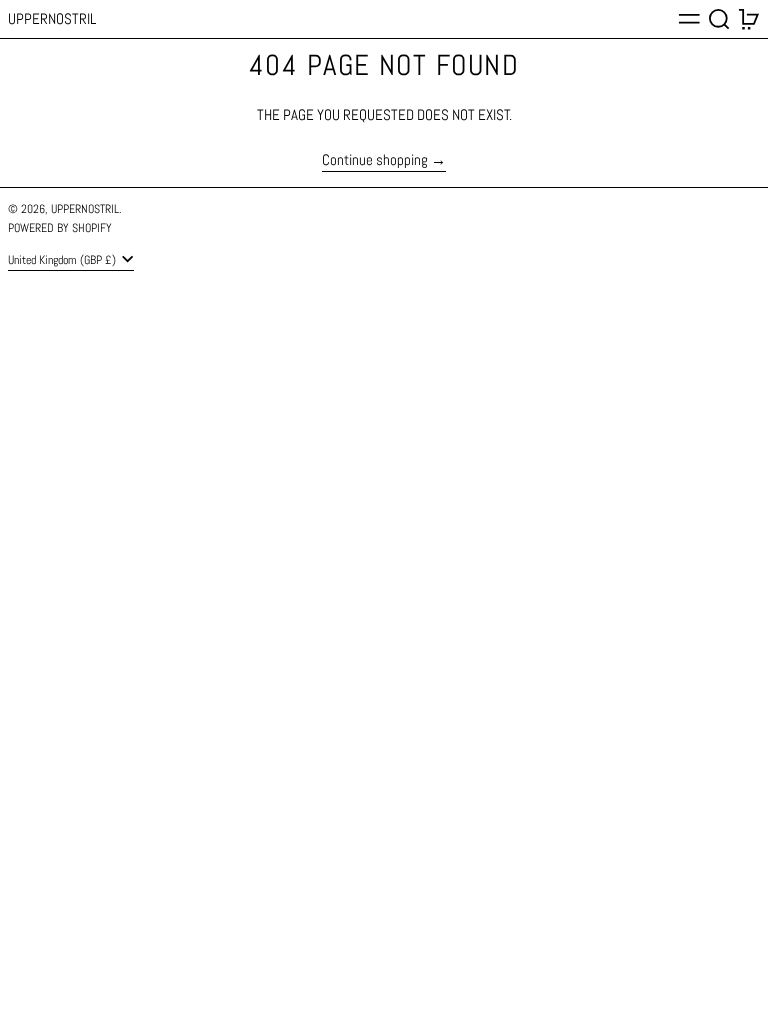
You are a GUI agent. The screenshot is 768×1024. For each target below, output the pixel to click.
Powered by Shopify (60, 228)
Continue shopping (375, 160)
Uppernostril (52, 18)
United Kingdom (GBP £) (63, 260)
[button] (719, 19)
